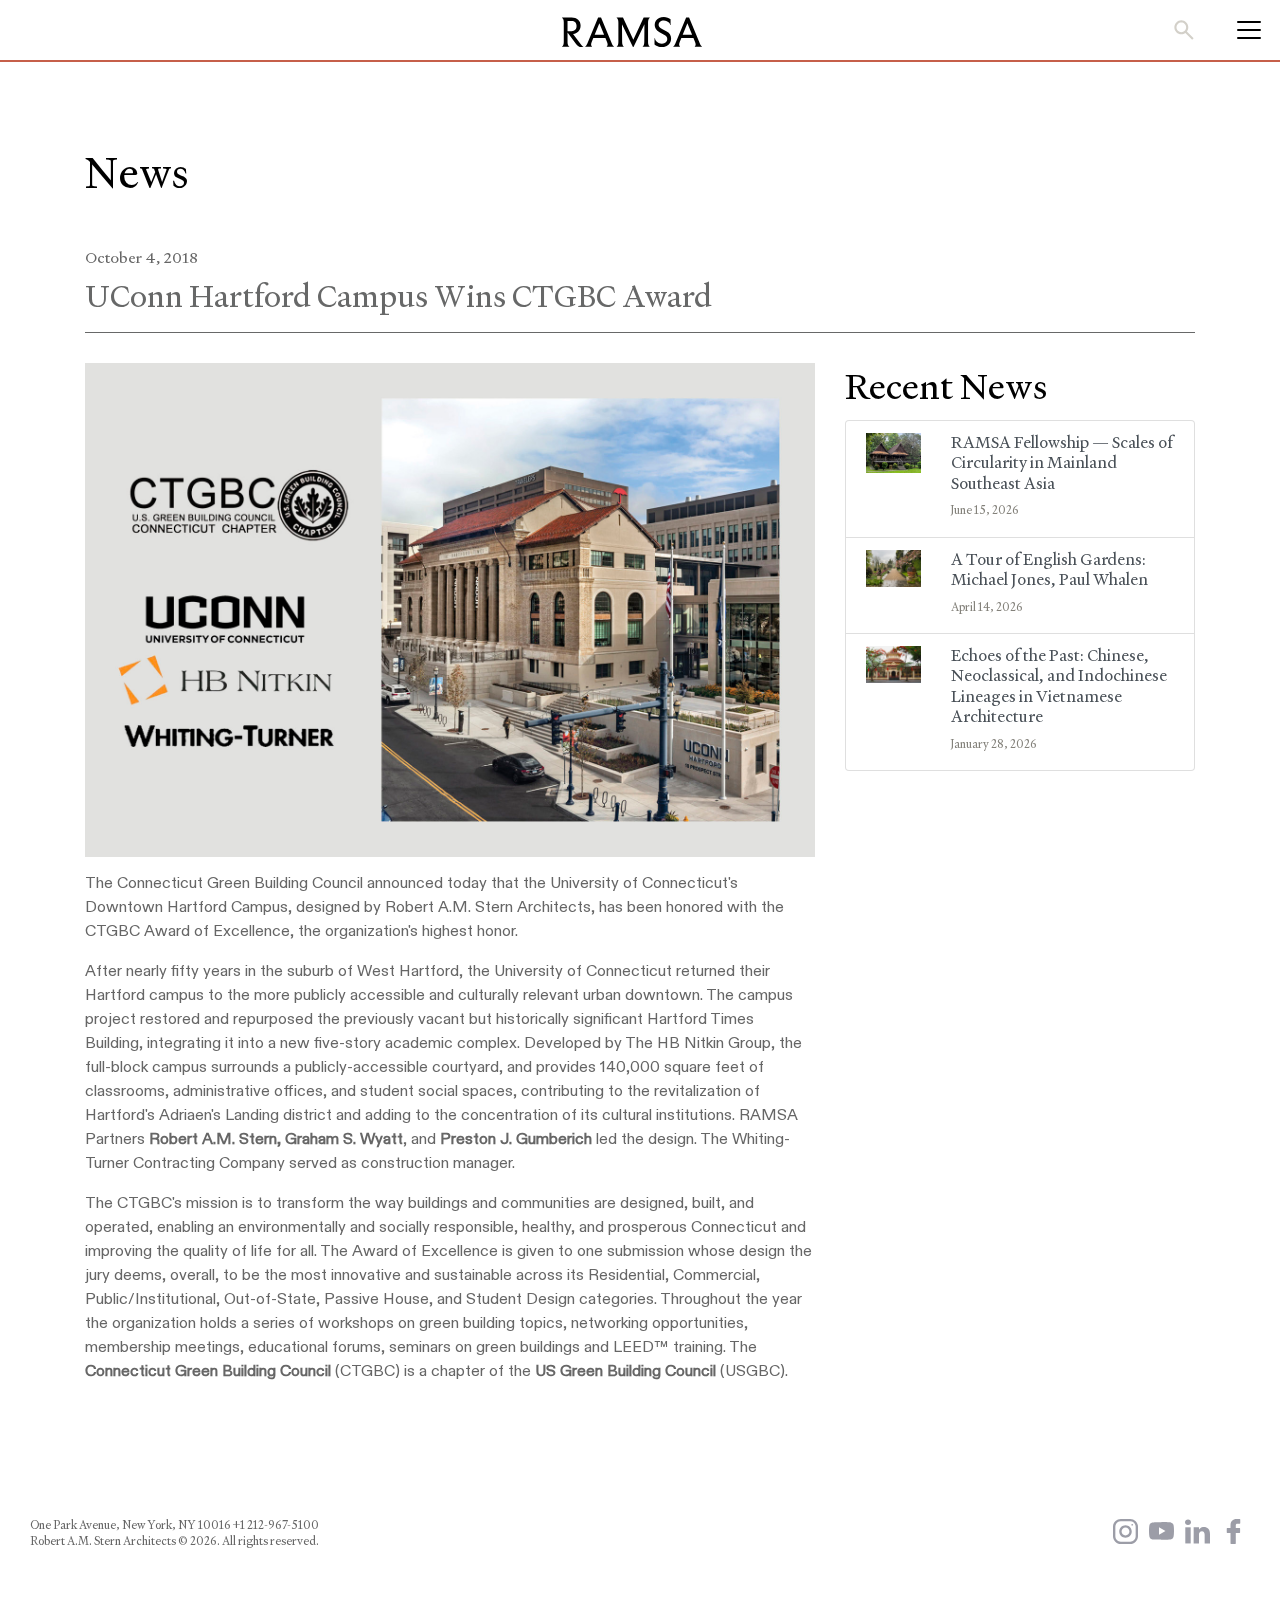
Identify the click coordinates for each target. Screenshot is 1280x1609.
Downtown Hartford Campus (186, 907)
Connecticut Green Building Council (210, 1371)
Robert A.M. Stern (213, 1139)
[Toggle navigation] (1242, 30)
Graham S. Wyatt (344, 1139)
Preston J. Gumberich (516, 1139)
